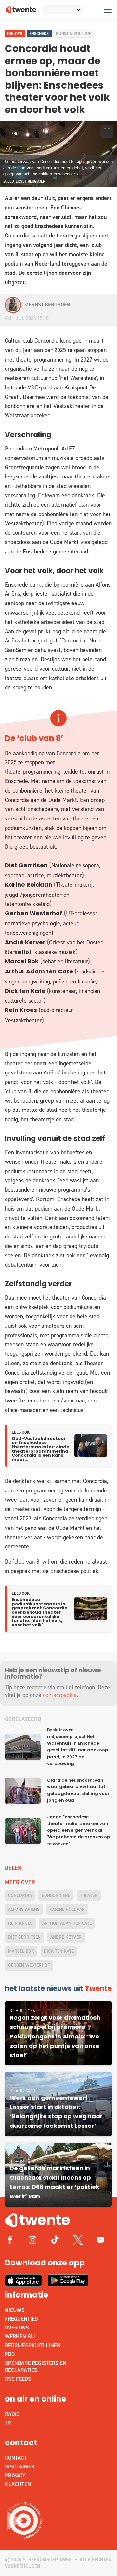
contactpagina (60, 1695)
